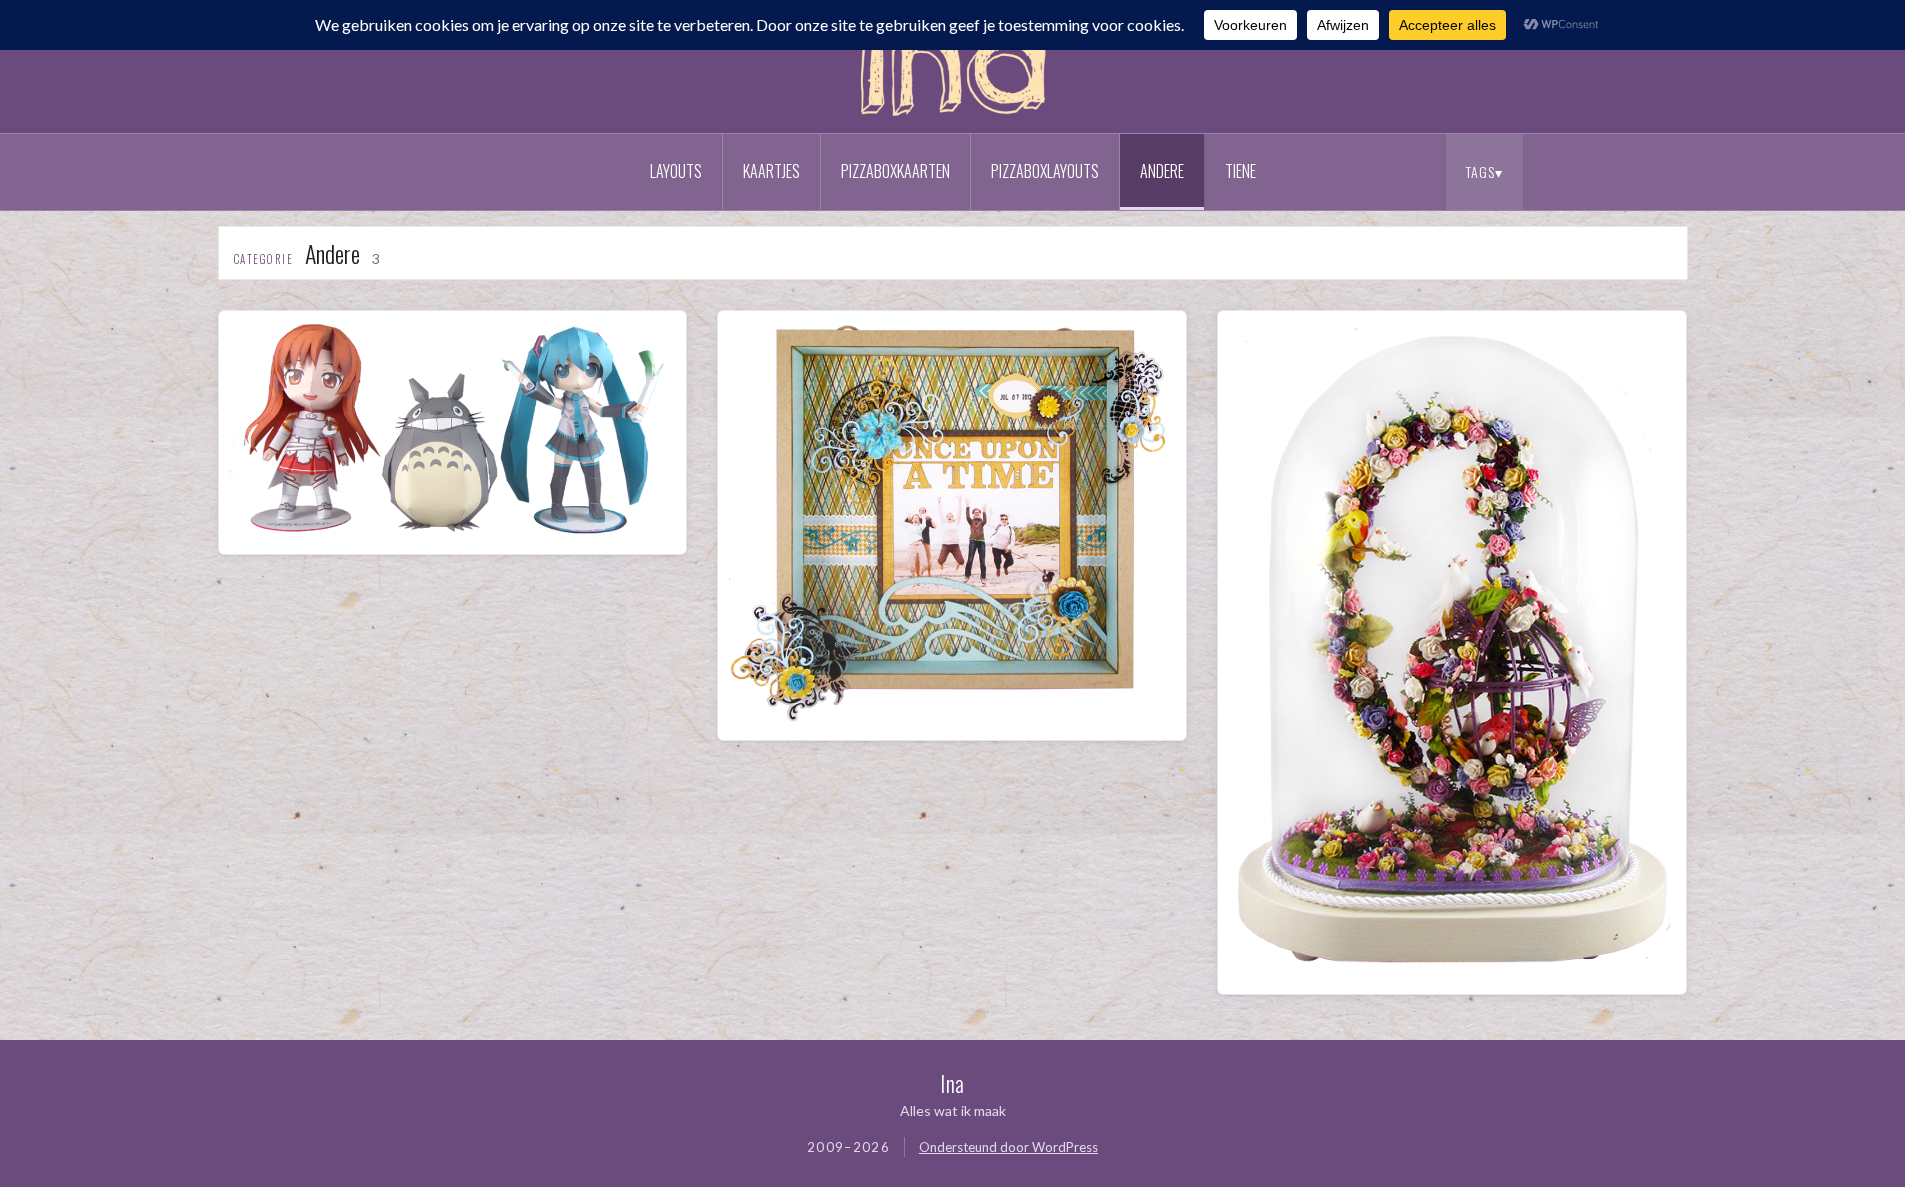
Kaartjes (771, 171)
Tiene (1240, 171)
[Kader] (952, 716)
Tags (1480, 171)
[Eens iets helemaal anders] (453, 531)
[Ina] (953, 120)
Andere (1162, 171)
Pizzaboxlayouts (1045, 171)
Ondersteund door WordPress (1008, 1147)
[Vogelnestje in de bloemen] (1452, 970)
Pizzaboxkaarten (895, 171)
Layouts (676, 171)
